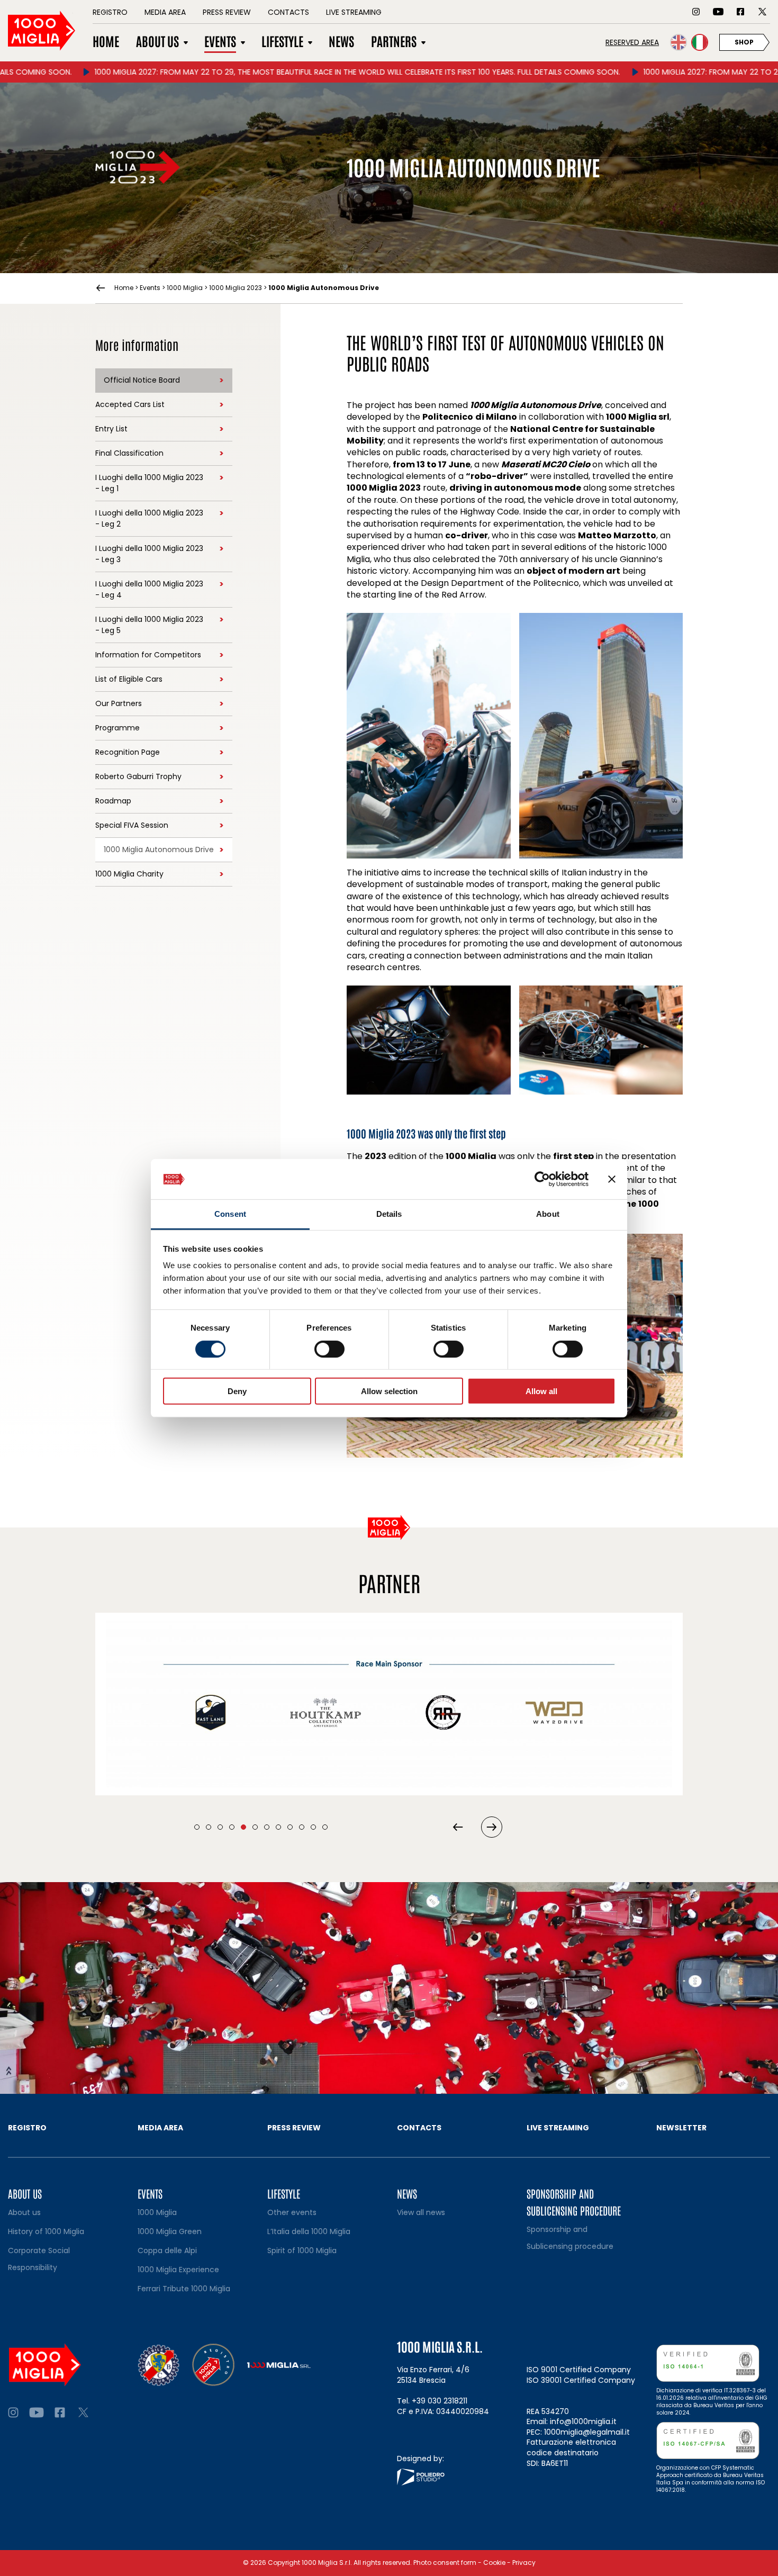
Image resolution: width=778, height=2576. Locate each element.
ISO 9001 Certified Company (579, 2370)
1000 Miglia (185, 288)
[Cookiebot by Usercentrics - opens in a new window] (542, 1179)
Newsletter (681, 2128)
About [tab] (548, 1214)
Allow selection (389, 1391)
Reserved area (632, 42)
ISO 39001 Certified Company (581, 2380)
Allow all (541, 1391)
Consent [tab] (230, 1214)
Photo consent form (445, 2563)
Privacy (524, 2563)
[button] (197, 1827)
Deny (237, 1391)
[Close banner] (612, 1179)
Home (124, 288)
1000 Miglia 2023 (236, 288)
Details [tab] (389, 1214)
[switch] (329, 1349)
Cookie (494, 2563)
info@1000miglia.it (583, 2421)
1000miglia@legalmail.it (587, 2432)
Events (150, 288)
